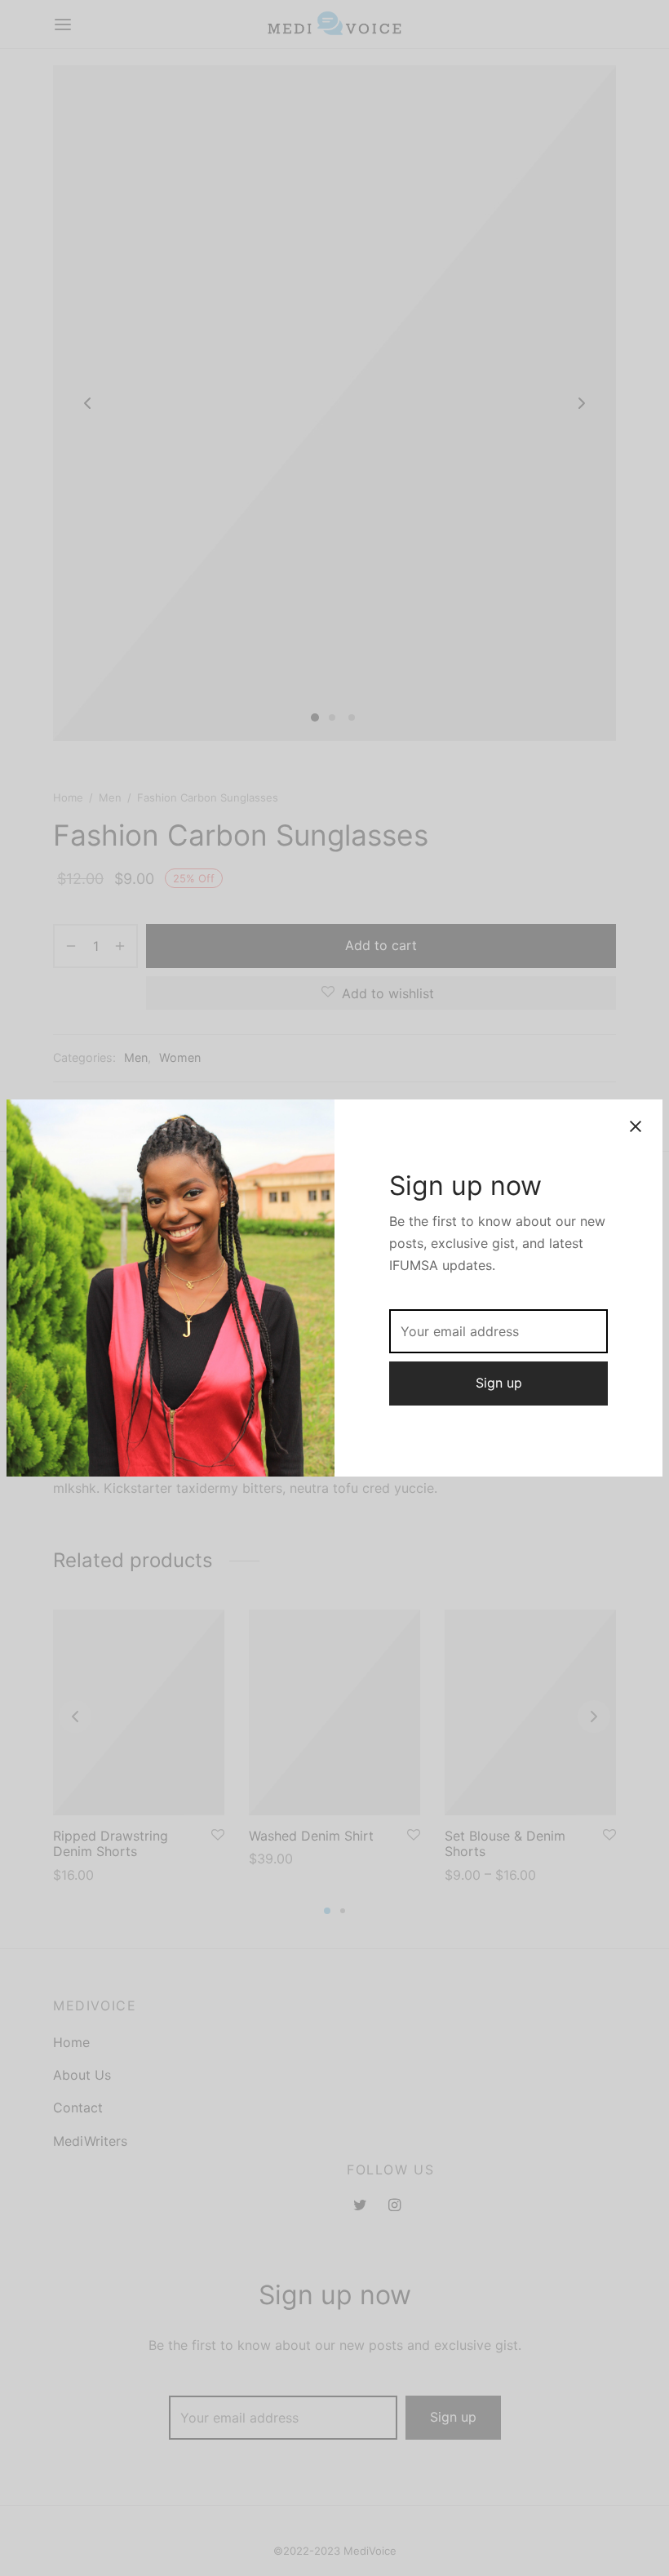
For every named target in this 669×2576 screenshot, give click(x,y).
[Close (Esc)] (636, 1126)
